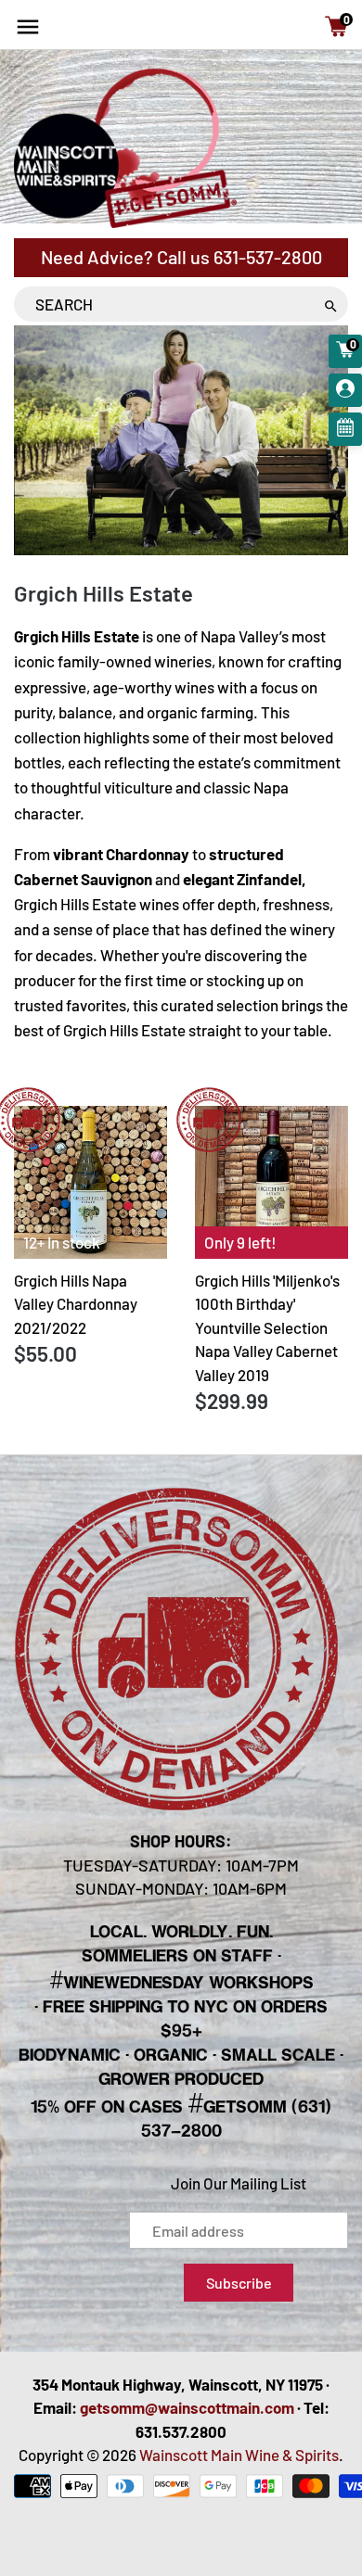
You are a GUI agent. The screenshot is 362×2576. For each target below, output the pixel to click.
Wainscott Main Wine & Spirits (239, 2455)
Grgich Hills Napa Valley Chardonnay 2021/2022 (76, 1304)
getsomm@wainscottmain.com (187, 2407)
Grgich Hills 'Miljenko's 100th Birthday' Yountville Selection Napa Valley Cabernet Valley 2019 (267, 1327)
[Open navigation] (28, 27)
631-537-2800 (268, 257)
